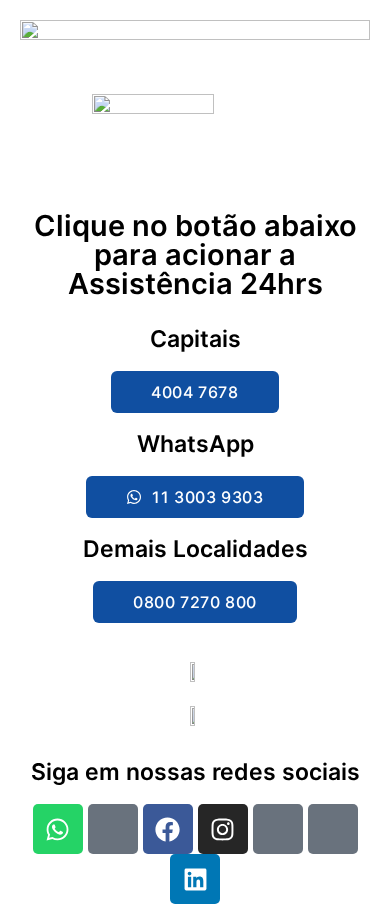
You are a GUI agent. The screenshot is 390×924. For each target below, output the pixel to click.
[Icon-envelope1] (333, 829)
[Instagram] (223, 829)
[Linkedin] (195, 879)
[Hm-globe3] (278, 829)
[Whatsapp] (58, 829)
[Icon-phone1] (113, 829)
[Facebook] (168, 829)
